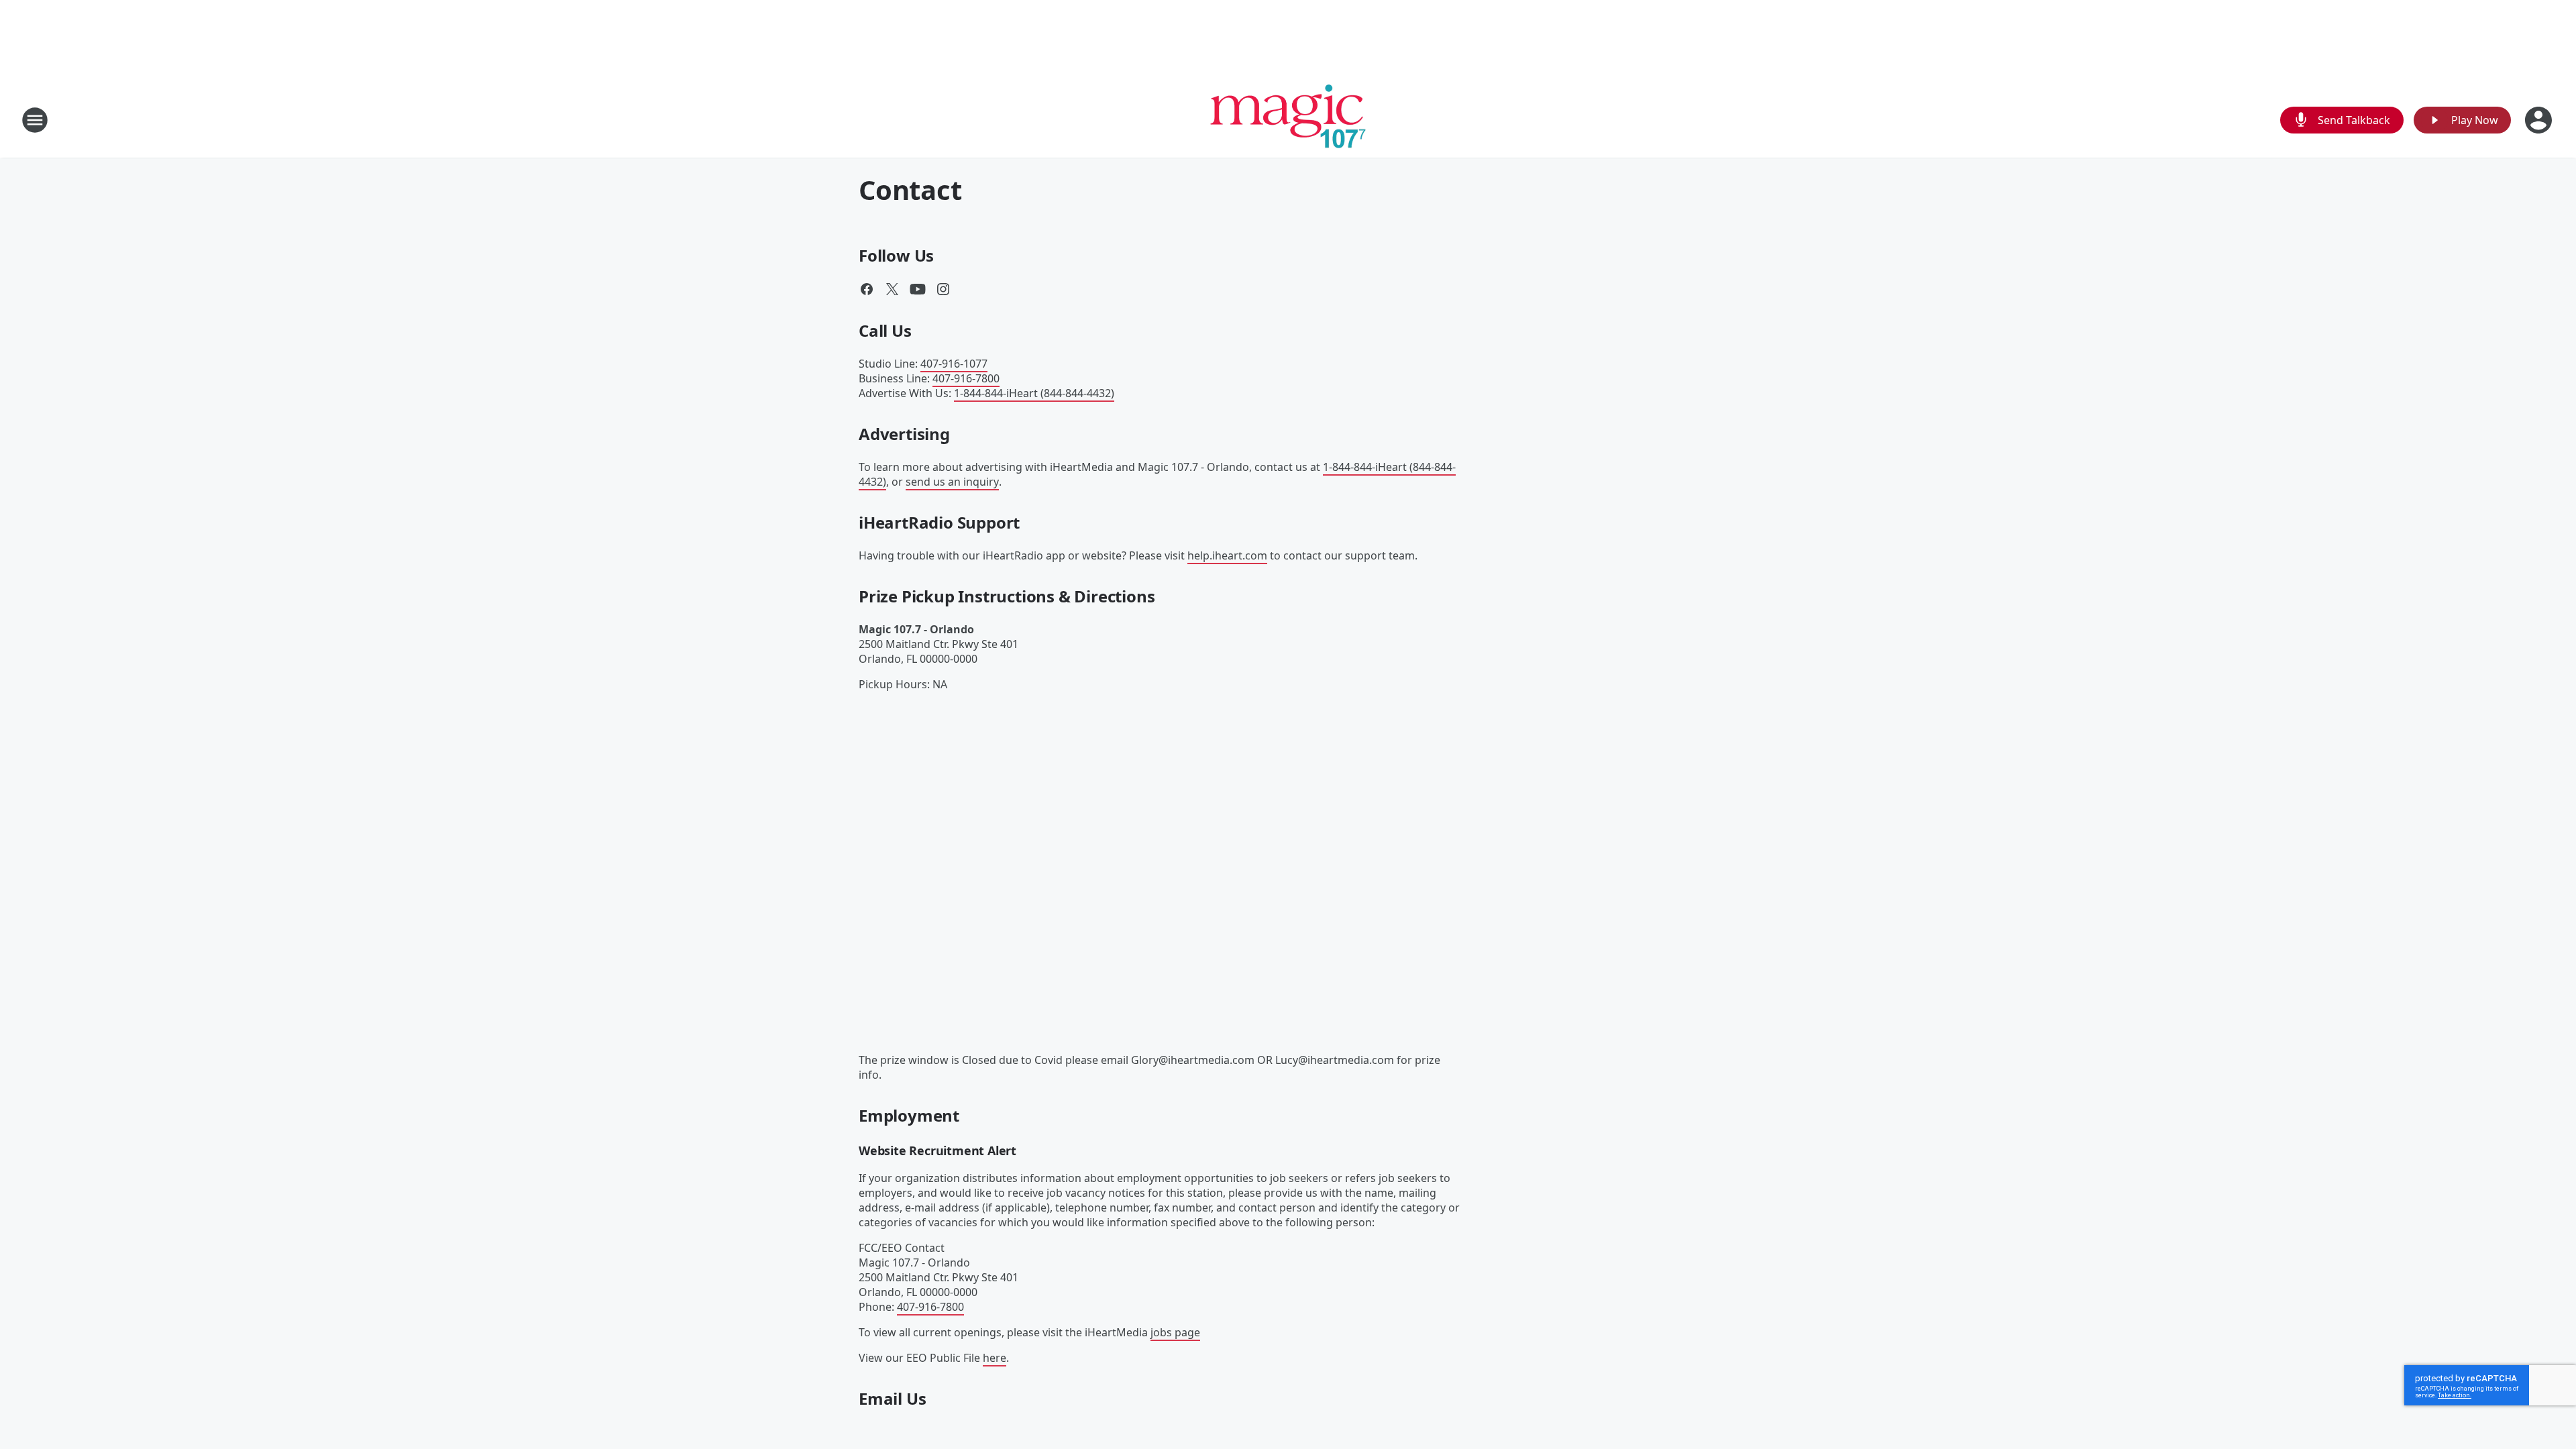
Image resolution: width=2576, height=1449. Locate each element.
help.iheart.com (1227, 555)
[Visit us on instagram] (943, 289)
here (995, 1358)
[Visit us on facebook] (867, 289)
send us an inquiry (952, 482)
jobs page (1175, 1332)
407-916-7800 (966, 378)
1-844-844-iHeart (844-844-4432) (1034, 393)
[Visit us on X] (892, 289)
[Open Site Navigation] (35, 120)
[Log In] (2540, 120)
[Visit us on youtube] (918, 289)
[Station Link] (1288, 120)
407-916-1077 (954, 364)
